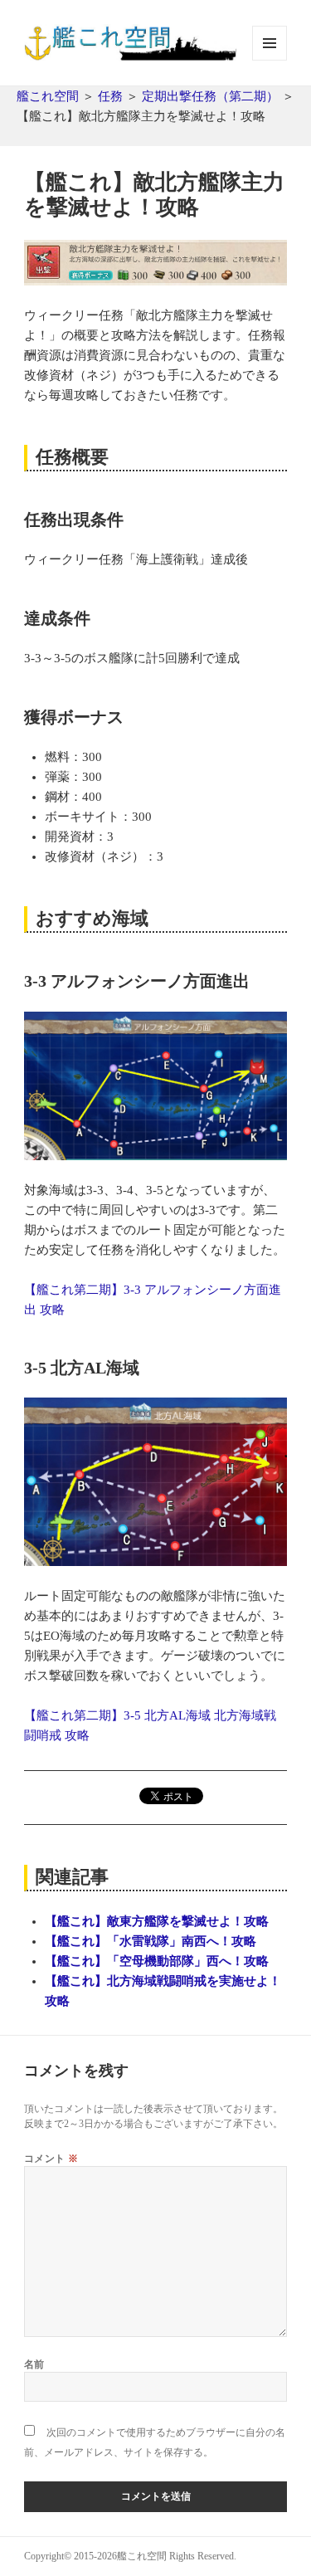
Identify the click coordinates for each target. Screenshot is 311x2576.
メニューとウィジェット (270, 60)
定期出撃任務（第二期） (210, 96)
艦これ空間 (48, 96)
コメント (51, 2158)
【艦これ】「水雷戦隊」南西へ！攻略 (151, 1941)
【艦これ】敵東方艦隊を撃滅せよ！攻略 (157, 1921)
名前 (34, 2364)
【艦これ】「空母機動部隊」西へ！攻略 (157, 1961)
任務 (110, 96)
